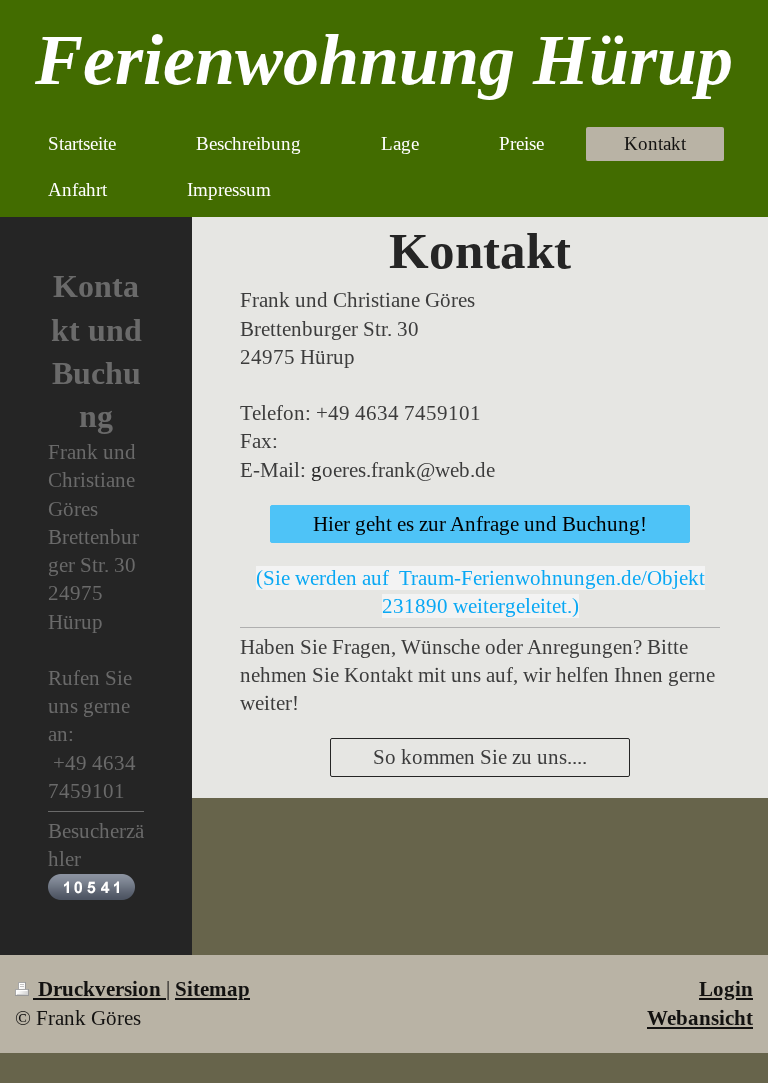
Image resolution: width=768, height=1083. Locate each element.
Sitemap (212, 989)
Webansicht (700, 1018)
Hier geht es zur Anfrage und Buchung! (480, 524)
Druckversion (99, 989)
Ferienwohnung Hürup (384, 60)
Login (726, 989)
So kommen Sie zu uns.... (480, 757)
